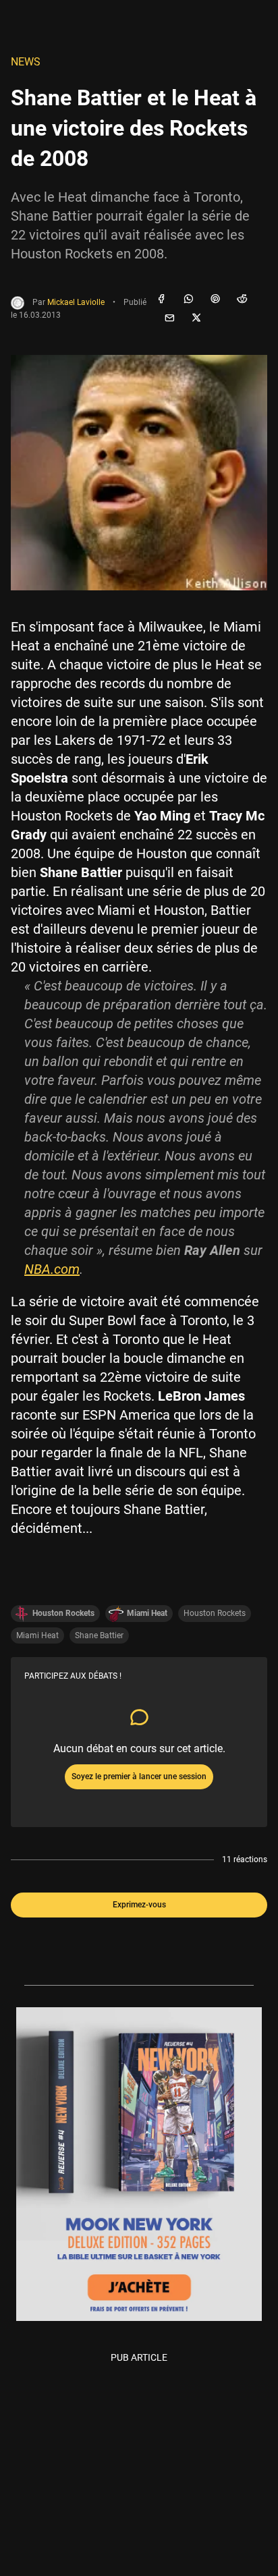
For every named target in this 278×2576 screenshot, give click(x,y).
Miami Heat (37, 1635)
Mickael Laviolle (76, 302)
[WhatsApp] (188, 300)
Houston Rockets (215, 1613)
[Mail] (169, 318)
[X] (196, 318)
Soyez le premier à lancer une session (139, 1776)
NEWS (26, 62)
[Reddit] (242, 300)
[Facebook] (161, 300)
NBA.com (52, 1269)
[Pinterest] (215, 300)
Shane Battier (99, 1635)
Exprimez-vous (139, 1905)
